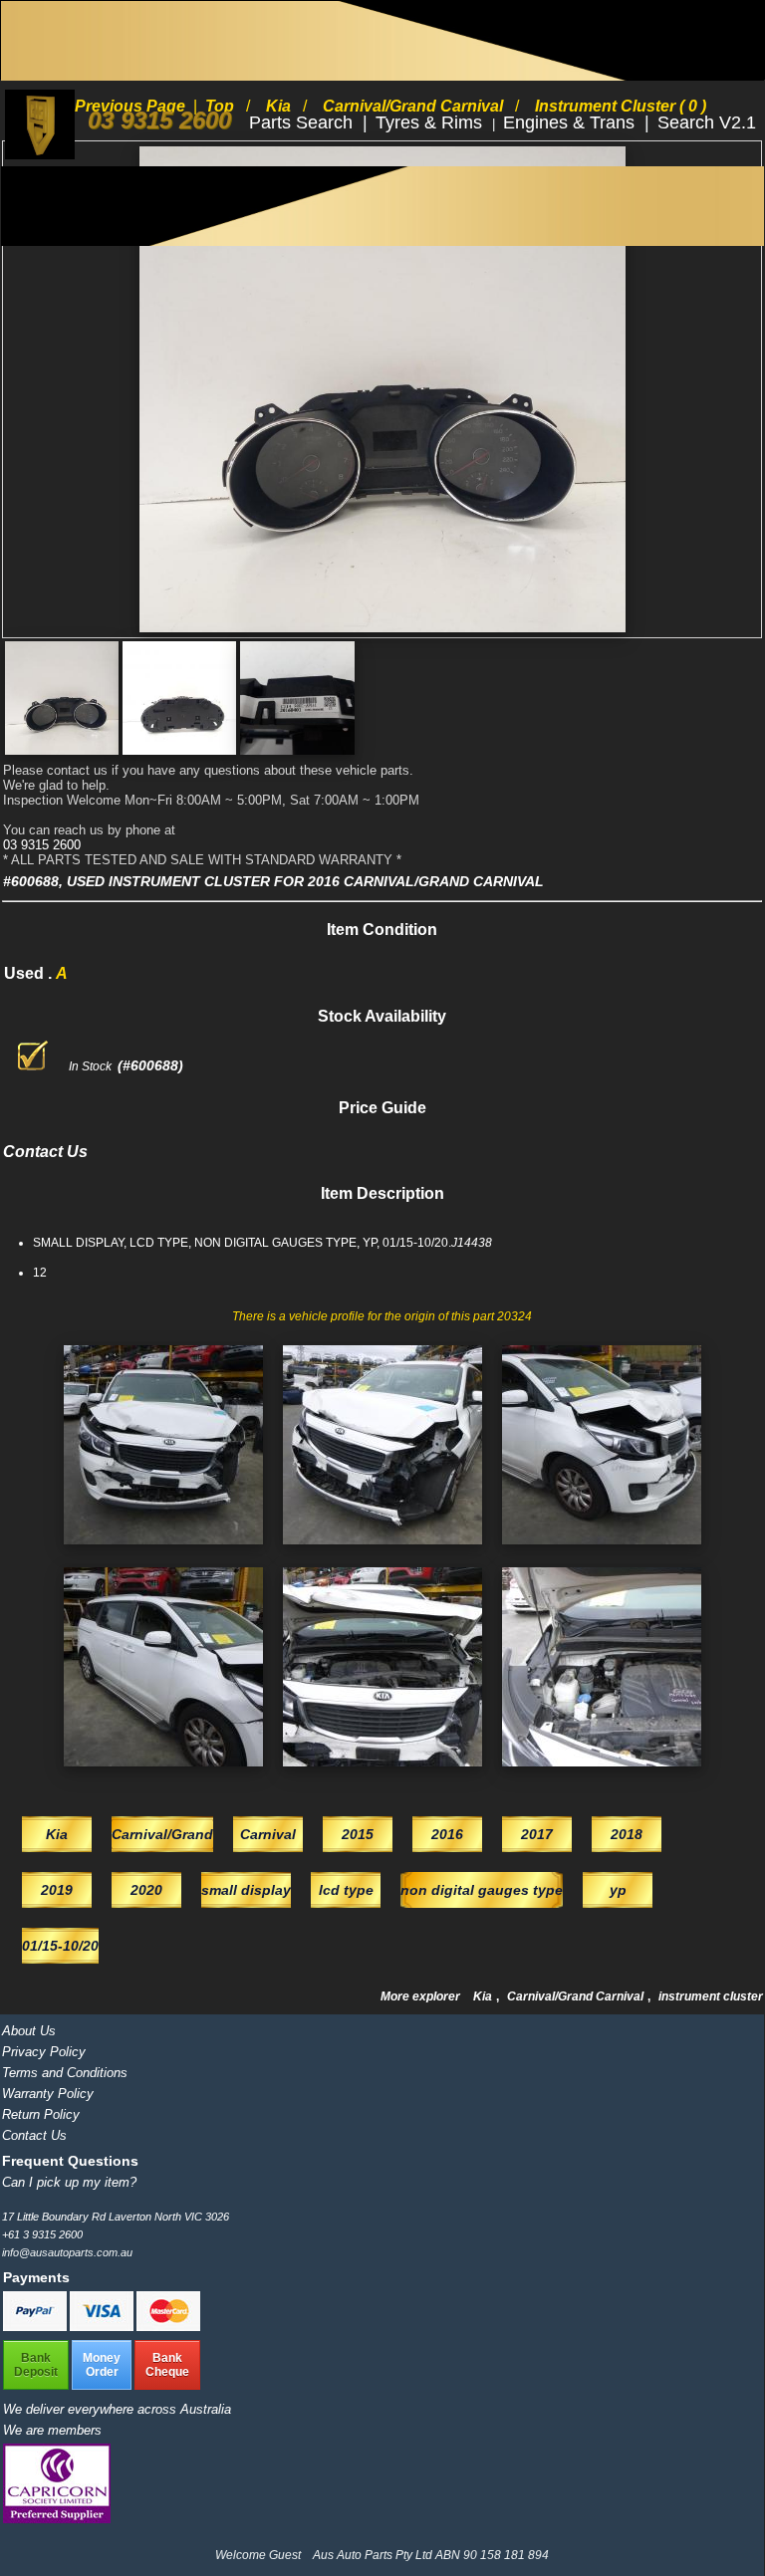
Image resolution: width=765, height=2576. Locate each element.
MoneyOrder (102, 2365)
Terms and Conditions (65, 2073)
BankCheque (167, 2365)
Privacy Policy (44, 2052)
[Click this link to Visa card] (103, 2327)
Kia (484, 1996)
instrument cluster (711, 1996)
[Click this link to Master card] (168, 2327)
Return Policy (41, 2114)
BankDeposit (36, 2365)
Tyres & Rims (431, 122)
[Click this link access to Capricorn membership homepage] (57, 2519)
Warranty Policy (48, 2094)
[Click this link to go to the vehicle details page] (163, 1550)
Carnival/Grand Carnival (577, 1996)
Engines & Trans (571, 122)
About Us (29, 2031)
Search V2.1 (707, 122)
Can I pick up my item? (69, 2182)
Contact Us (34, 2135)
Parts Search (303, 122)
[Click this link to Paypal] (36, 2327)
